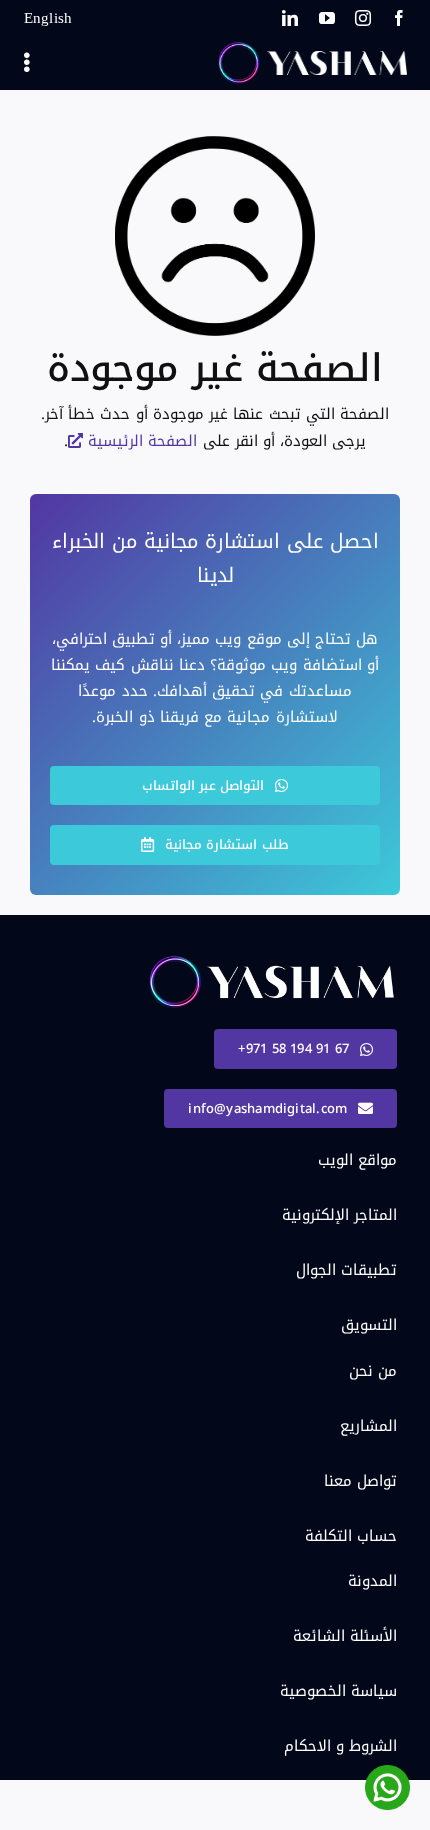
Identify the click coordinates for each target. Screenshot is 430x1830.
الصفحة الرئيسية (142, 441)
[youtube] (327, 18)
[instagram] (363, 18)
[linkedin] (290, 18)
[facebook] (399, 18)
